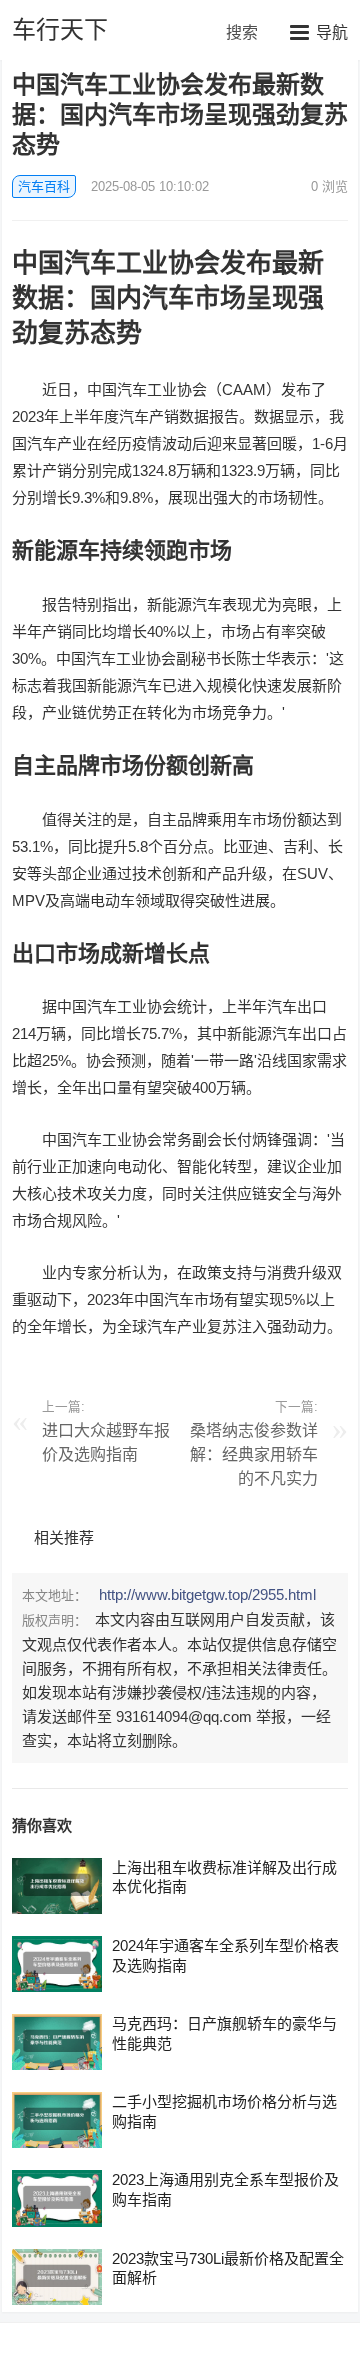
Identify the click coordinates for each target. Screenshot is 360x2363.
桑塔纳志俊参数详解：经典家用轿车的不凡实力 (254, 1454)
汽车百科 (44, 186)
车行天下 (60, 29)
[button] (319, 32)
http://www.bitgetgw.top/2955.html (207, 1594)
